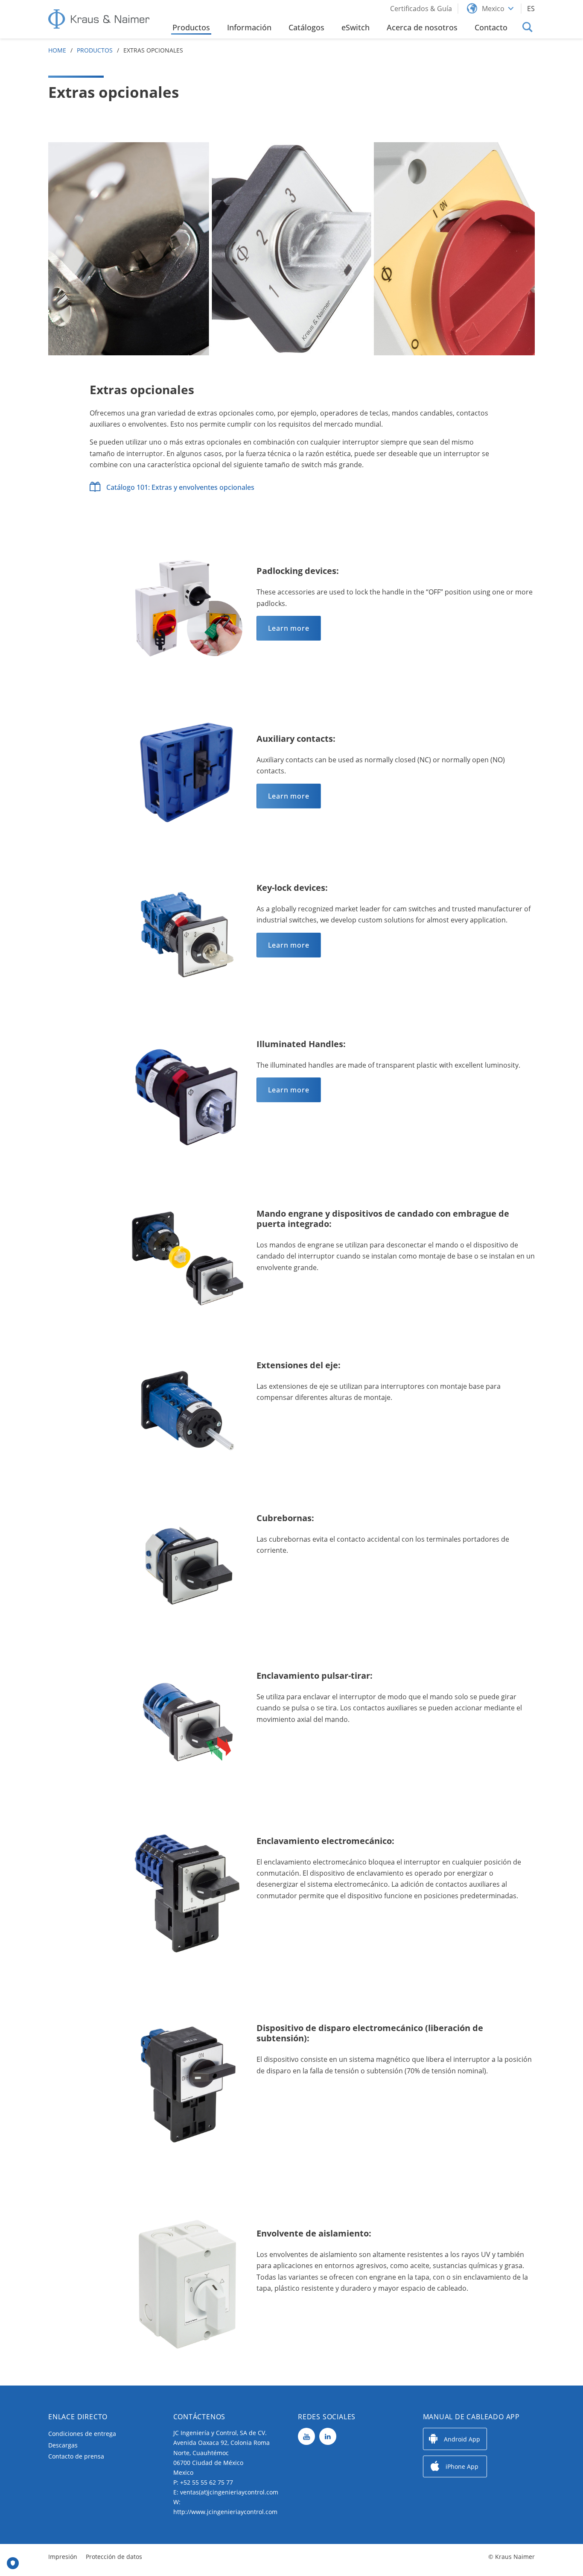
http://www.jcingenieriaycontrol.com (225, 2512)
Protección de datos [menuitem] (114, 2557)
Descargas (63, 2445)
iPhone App (462, 2466)
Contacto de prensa (76, 2456)
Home (57, 50)
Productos (95, 50)
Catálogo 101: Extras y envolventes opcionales (180, 487)
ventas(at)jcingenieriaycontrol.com (229, 2492)
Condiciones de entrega (82, 2434)
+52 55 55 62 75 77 (207, 2482)
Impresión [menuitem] (63, 2557)
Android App (462, 2439)
